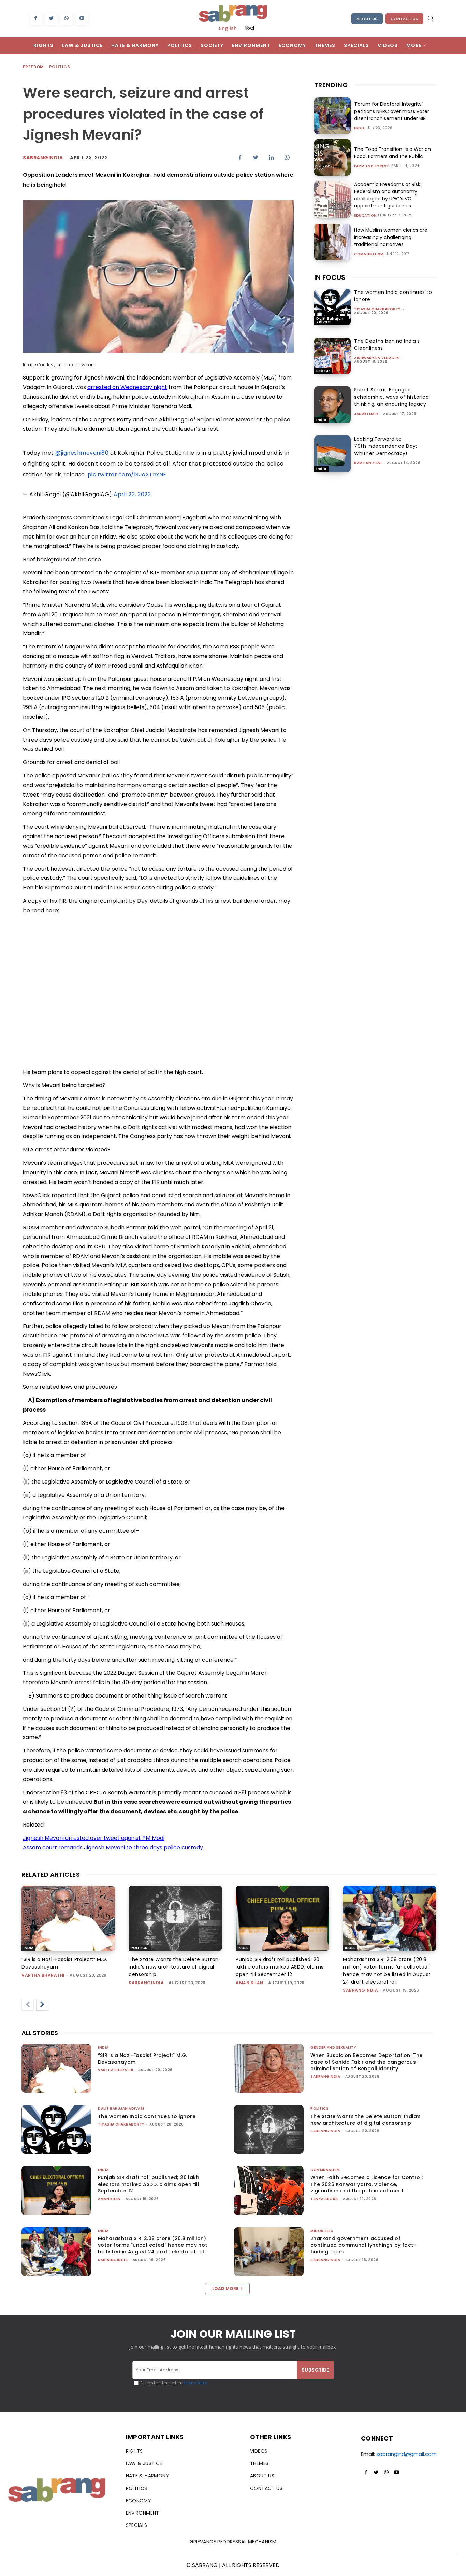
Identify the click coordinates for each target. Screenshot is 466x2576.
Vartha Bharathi (43, 1975)
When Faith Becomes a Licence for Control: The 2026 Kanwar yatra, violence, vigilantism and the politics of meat (367, 2184)
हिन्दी (250, 28)
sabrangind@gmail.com (406, 2454)
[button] (430, 18)
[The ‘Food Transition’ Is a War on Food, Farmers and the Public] (332, 158)
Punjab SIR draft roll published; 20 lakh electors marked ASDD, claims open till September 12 (280, 1967)
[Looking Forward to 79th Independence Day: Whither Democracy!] (332, 454)
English (228, 28)
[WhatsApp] (66, 19)
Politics (60, 67)
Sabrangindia (43, 158)
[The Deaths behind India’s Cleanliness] (332, 356)
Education (366, 216)
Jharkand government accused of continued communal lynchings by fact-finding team (363, 2245)
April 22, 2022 (132, 494)
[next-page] (42, 2005)
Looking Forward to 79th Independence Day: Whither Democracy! (385, 446)
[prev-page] (28, 2005)
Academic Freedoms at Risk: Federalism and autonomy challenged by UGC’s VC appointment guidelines (388, 195)
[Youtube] (82, 19)
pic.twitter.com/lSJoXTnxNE (127, 475)
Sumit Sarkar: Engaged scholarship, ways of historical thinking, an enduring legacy (392, 397)
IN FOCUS (330, 277)
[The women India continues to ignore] (332, 307)
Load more (225, 2288)
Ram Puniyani (368, 463)
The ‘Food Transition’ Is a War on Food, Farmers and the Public (392, 153)
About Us (367, 19)
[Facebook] (36, 19)
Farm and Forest (372, 166)
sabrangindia (146, 1983)
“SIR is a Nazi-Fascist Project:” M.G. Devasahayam (143, 2059)
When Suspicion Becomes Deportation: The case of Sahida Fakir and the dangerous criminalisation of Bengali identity (367, 2062)
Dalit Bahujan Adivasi (330, 320)
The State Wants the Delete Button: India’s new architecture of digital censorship (174, 1967)
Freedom (33, 67)
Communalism (369, 254)
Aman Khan (250, 1983)
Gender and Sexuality (333, 2048)
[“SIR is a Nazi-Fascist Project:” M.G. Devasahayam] (68, 1918)
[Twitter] (51, 19)
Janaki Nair (366, 414)
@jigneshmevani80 (82, 453)
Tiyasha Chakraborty (377, 309)
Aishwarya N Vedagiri (377, 358)
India (360, 128)
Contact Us (404, 19)
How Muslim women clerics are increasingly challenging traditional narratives (391, 237)
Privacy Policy (195, 2383)
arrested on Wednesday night (127, 387)
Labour (323, 371)
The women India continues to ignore (147, 2116)
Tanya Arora (324, 2199)
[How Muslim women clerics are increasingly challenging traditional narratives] (332, 242)
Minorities (322, 2231)
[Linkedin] (271, 157)
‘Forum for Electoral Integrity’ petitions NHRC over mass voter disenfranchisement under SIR (392, 111)
